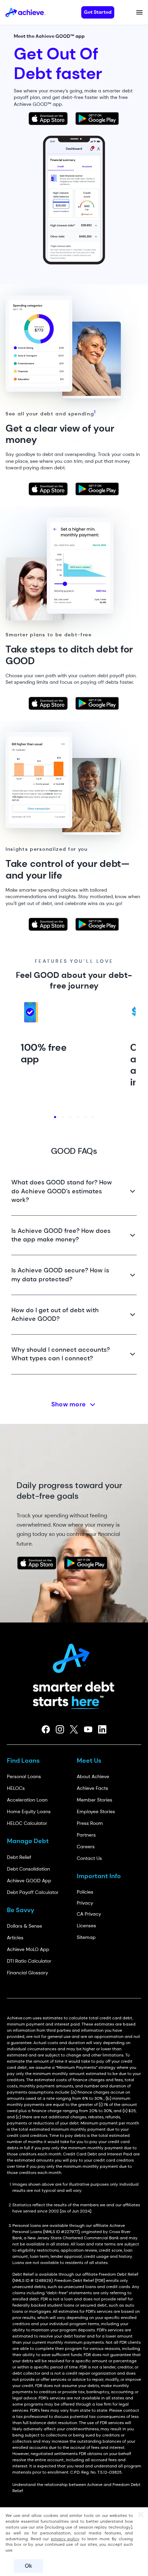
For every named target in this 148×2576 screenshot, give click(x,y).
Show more (69, 1404)
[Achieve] (74, 1656)
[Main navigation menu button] (139, 12)
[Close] (141, 2515)
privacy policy (65, 2539)
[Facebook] (46, 1729)
